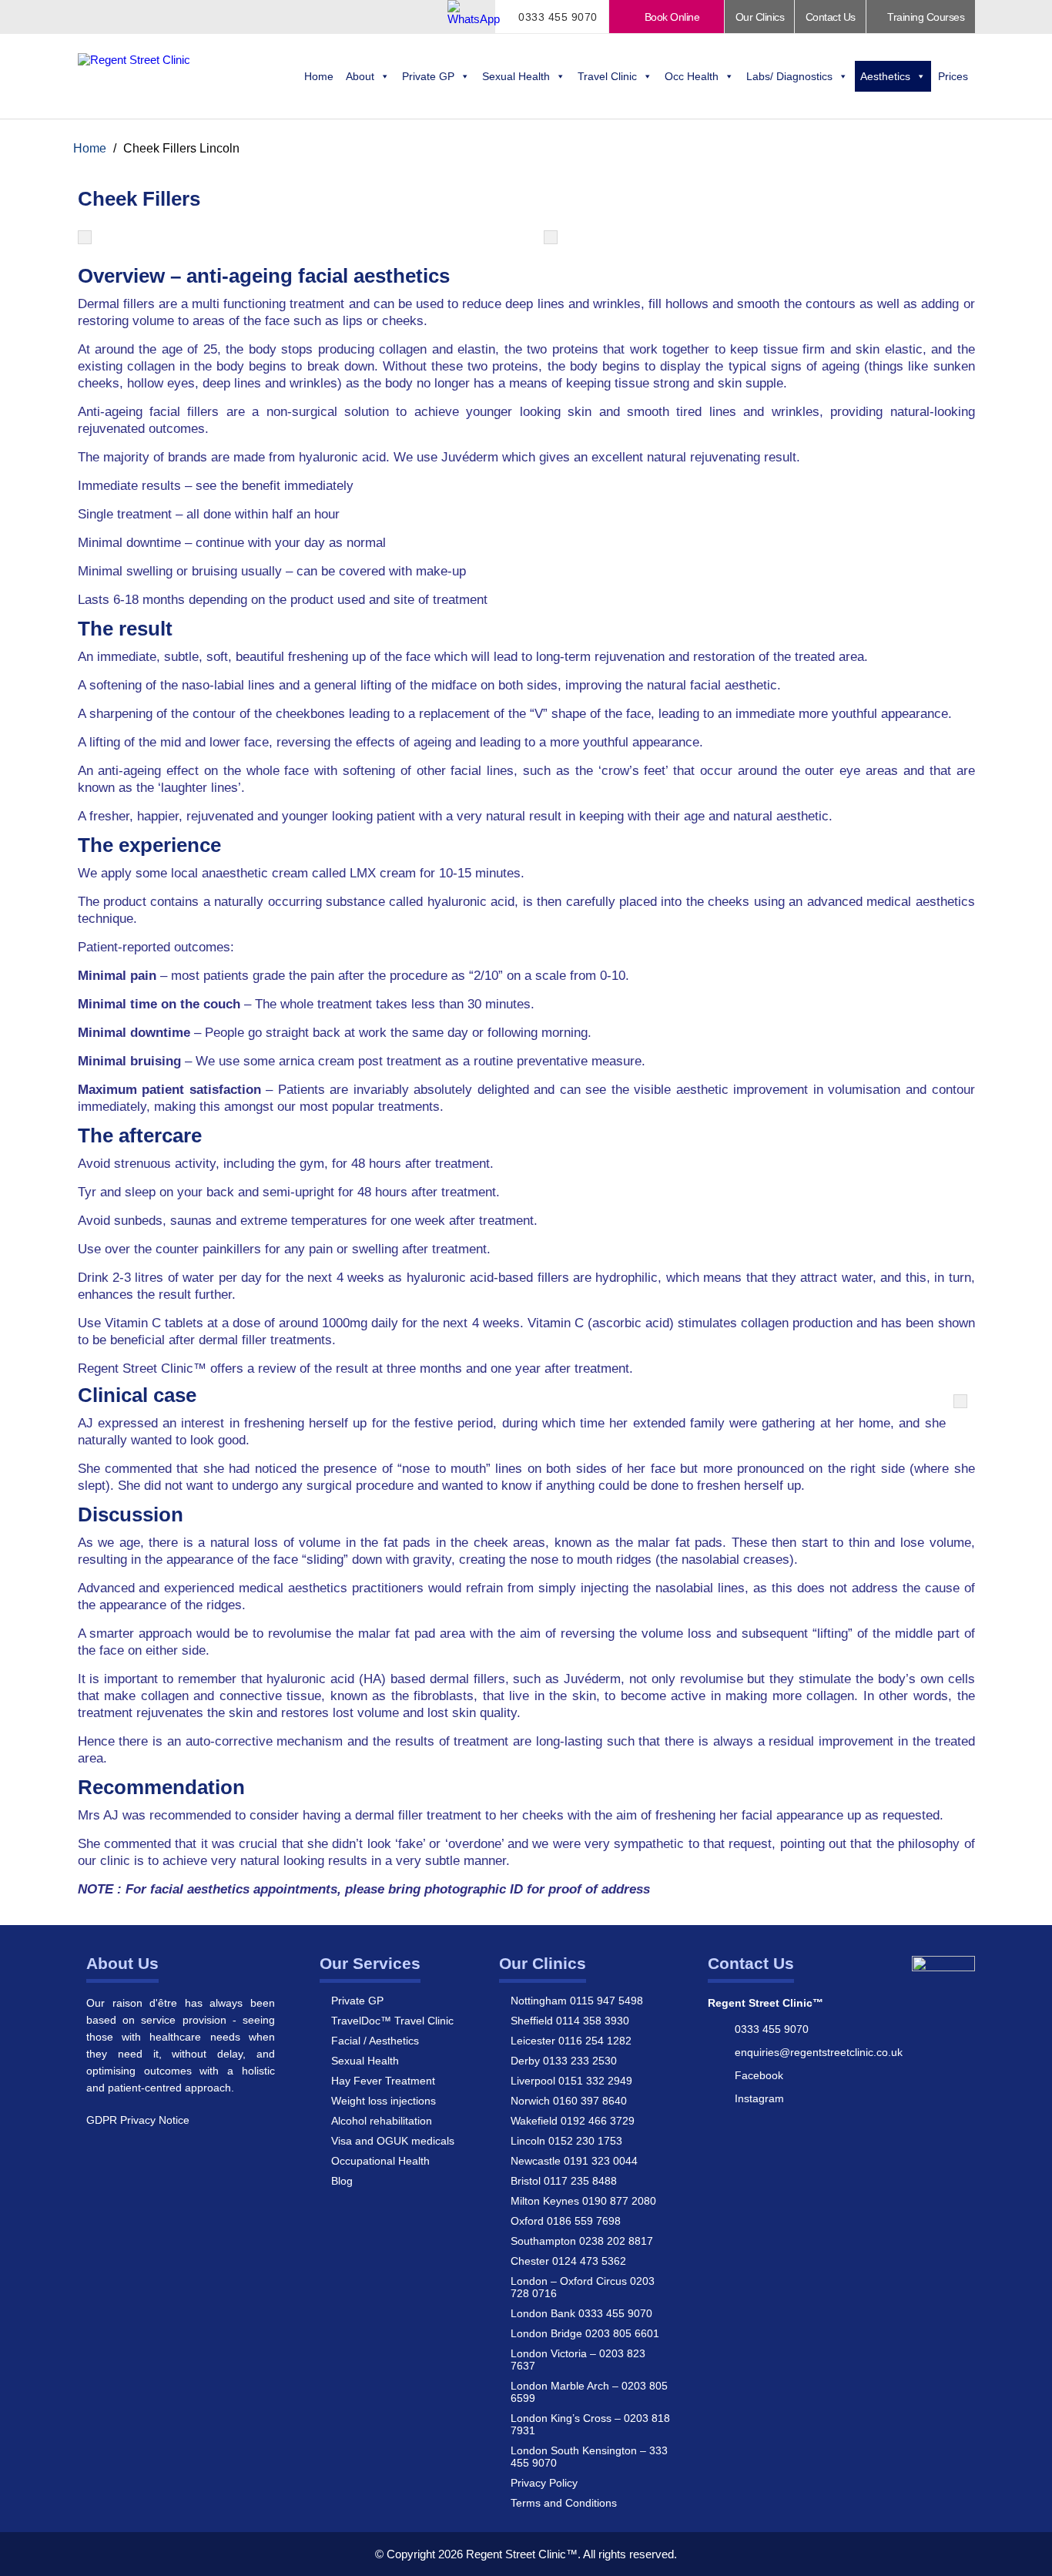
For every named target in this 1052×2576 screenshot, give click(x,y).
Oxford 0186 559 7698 (566, 2221)
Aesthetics (885, 76)
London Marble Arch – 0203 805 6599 (589, 2392)
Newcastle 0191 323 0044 (574, 2161)
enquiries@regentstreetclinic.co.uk (819, 2052)
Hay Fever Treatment (383, 2081)
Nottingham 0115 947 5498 (577, 2001)
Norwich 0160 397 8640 (569, 2101)
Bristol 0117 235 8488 (564, 2181)
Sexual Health (516, 76)
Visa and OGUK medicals (393, 2141)
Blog (342, 2181)
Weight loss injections (384, 2101)
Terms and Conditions (564, 2503)
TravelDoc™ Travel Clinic (392, 2021)
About (360, 76)
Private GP (428, 76)
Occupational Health (380, 2161)
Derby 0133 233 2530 (564, 2061)
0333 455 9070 (556, 17)
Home (319, 76)
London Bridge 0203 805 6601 (585, 2333)
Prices (953, 76)
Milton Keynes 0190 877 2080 (583, 2201)
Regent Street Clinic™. (523, 2554)
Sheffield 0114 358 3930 (570, 2021)
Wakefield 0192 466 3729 (573, 2121)
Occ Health (692, 76)
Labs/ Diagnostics (789, 76)
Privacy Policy (544, 2483)
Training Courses (925, 17)
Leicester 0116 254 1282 (571, 2041)
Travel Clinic (607, 76)
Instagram (759, 2098)
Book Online (670, 17)
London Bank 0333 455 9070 (581, 2313)
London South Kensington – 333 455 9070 (589, 2457)
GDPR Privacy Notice (138, 2120)
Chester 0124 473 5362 (568, 2261)
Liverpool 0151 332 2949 (571, 2081)
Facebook (759, 2075)
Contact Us (831, 17)
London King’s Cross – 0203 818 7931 (590, 2424)
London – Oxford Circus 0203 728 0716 (583, 2287)
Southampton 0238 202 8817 (582, 2241)
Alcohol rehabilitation (382, 2121)
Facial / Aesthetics (375, 2041)
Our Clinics (760, 17)
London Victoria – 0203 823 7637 (578, 2360)
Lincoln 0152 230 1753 (566, 2141)
